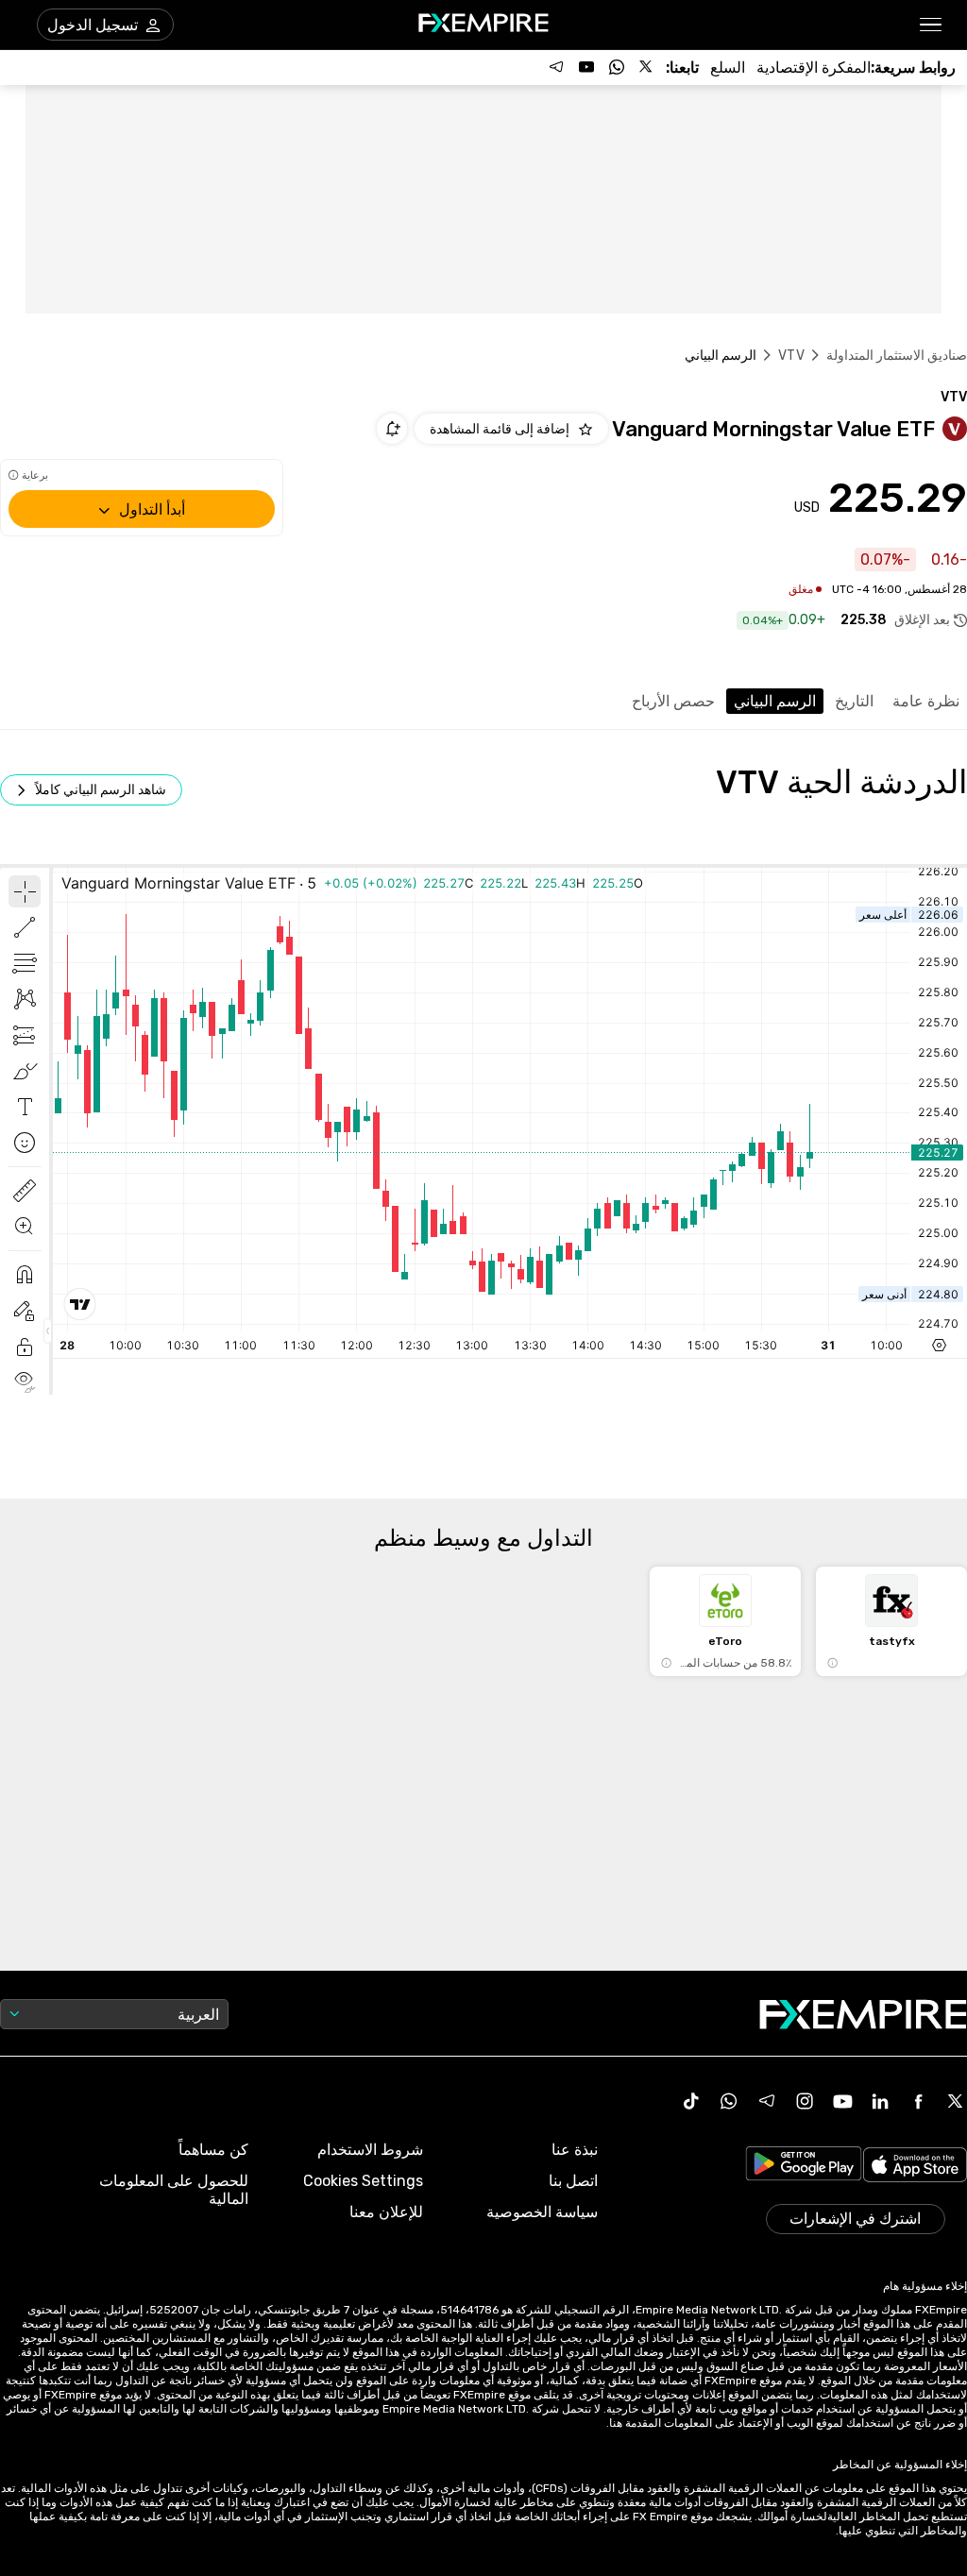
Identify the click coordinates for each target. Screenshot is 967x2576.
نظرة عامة (926, 701)
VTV (791, 356)
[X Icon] (956, 2101)
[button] (932, 25)
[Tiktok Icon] (691, 2101)
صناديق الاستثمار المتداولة (897, 356)
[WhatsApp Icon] (729, 2101)
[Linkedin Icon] (880, 2101)
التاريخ (854, 701)
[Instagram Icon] (805, 2101)
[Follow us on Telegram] (556, 67)
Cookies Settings (363, 2181)
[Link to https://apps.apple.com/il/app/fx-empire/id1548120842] (915, 2167)
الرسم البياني (775, 701)
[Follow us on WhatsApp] (617, 67)
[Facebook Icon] (918, 2101)
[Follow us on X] (647, 67)
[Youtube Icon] (842, 2101)
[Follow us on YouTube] (586, 67)
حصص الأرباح (673, 701)
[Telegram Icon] (767, 2101)
